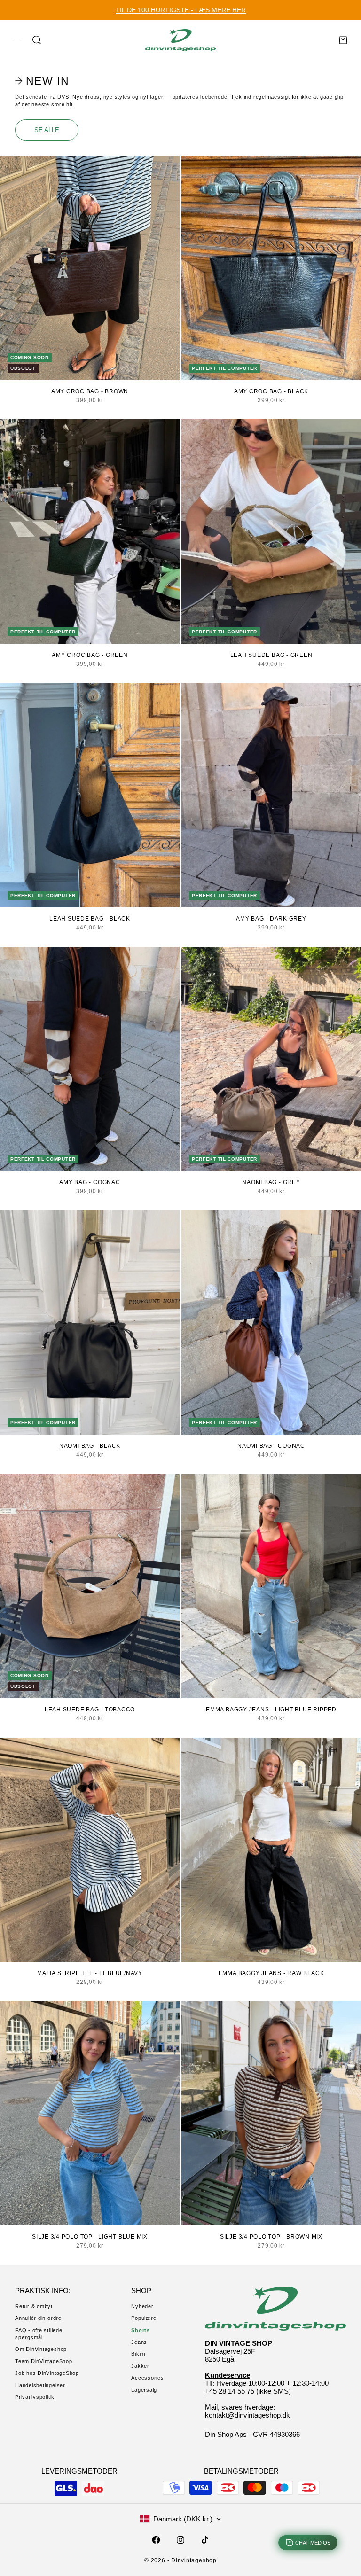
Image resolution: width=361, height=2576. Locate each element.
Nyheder (142, 2306)
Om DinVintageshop (41, 2349)
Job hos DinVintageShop (47, 2373)
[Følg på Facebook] (156, 2540)
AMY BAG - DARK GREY (271, 919)
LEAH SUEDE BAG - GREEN (271, 655)
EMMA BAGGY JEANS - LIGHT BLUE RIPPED (271, 1710)
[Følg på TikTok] (205, 2540)
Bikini (138, 2354)
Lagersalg (144, 2390)
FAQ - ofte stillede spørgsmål (39, 2334)
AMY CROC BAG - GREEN (90, 655)
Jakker (140, 2366)
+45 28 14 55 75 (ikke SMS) (248, 2391)
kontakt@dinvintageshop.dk (247, 2415)
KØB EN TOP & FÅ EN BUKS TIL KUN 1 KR (180, 10)
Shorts (141, 2330)
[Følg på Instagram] (180, 2540)
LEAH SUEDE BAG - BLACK (90, 919)
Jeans (139, 2342)
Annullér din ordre (38, 2318)
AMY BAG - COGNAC (90, 1182)
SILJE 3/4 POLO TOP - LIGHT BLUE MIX (90, 2237)
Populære (144, 2318)
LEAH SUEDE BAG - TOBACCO (90, 1710)
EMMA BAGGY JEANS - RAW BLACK (271, 1973)
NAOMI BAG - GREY (271, 1182)
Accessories (147, 2378)
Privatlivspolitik (35, 2397)
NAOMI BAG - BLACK (90, 1446)
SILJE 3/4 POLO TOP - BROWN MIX (271, 2237)
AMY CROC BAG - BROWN (90, 391)
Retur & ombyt (34, 2306)
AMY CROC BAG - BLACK (271, 391)
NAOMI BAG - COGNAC (271, 1446)
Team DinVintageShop (44, 2361)
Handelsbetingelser (40, 2385)
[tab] (43, 81)
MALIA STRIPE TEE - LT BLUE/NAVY (90, 1973)
